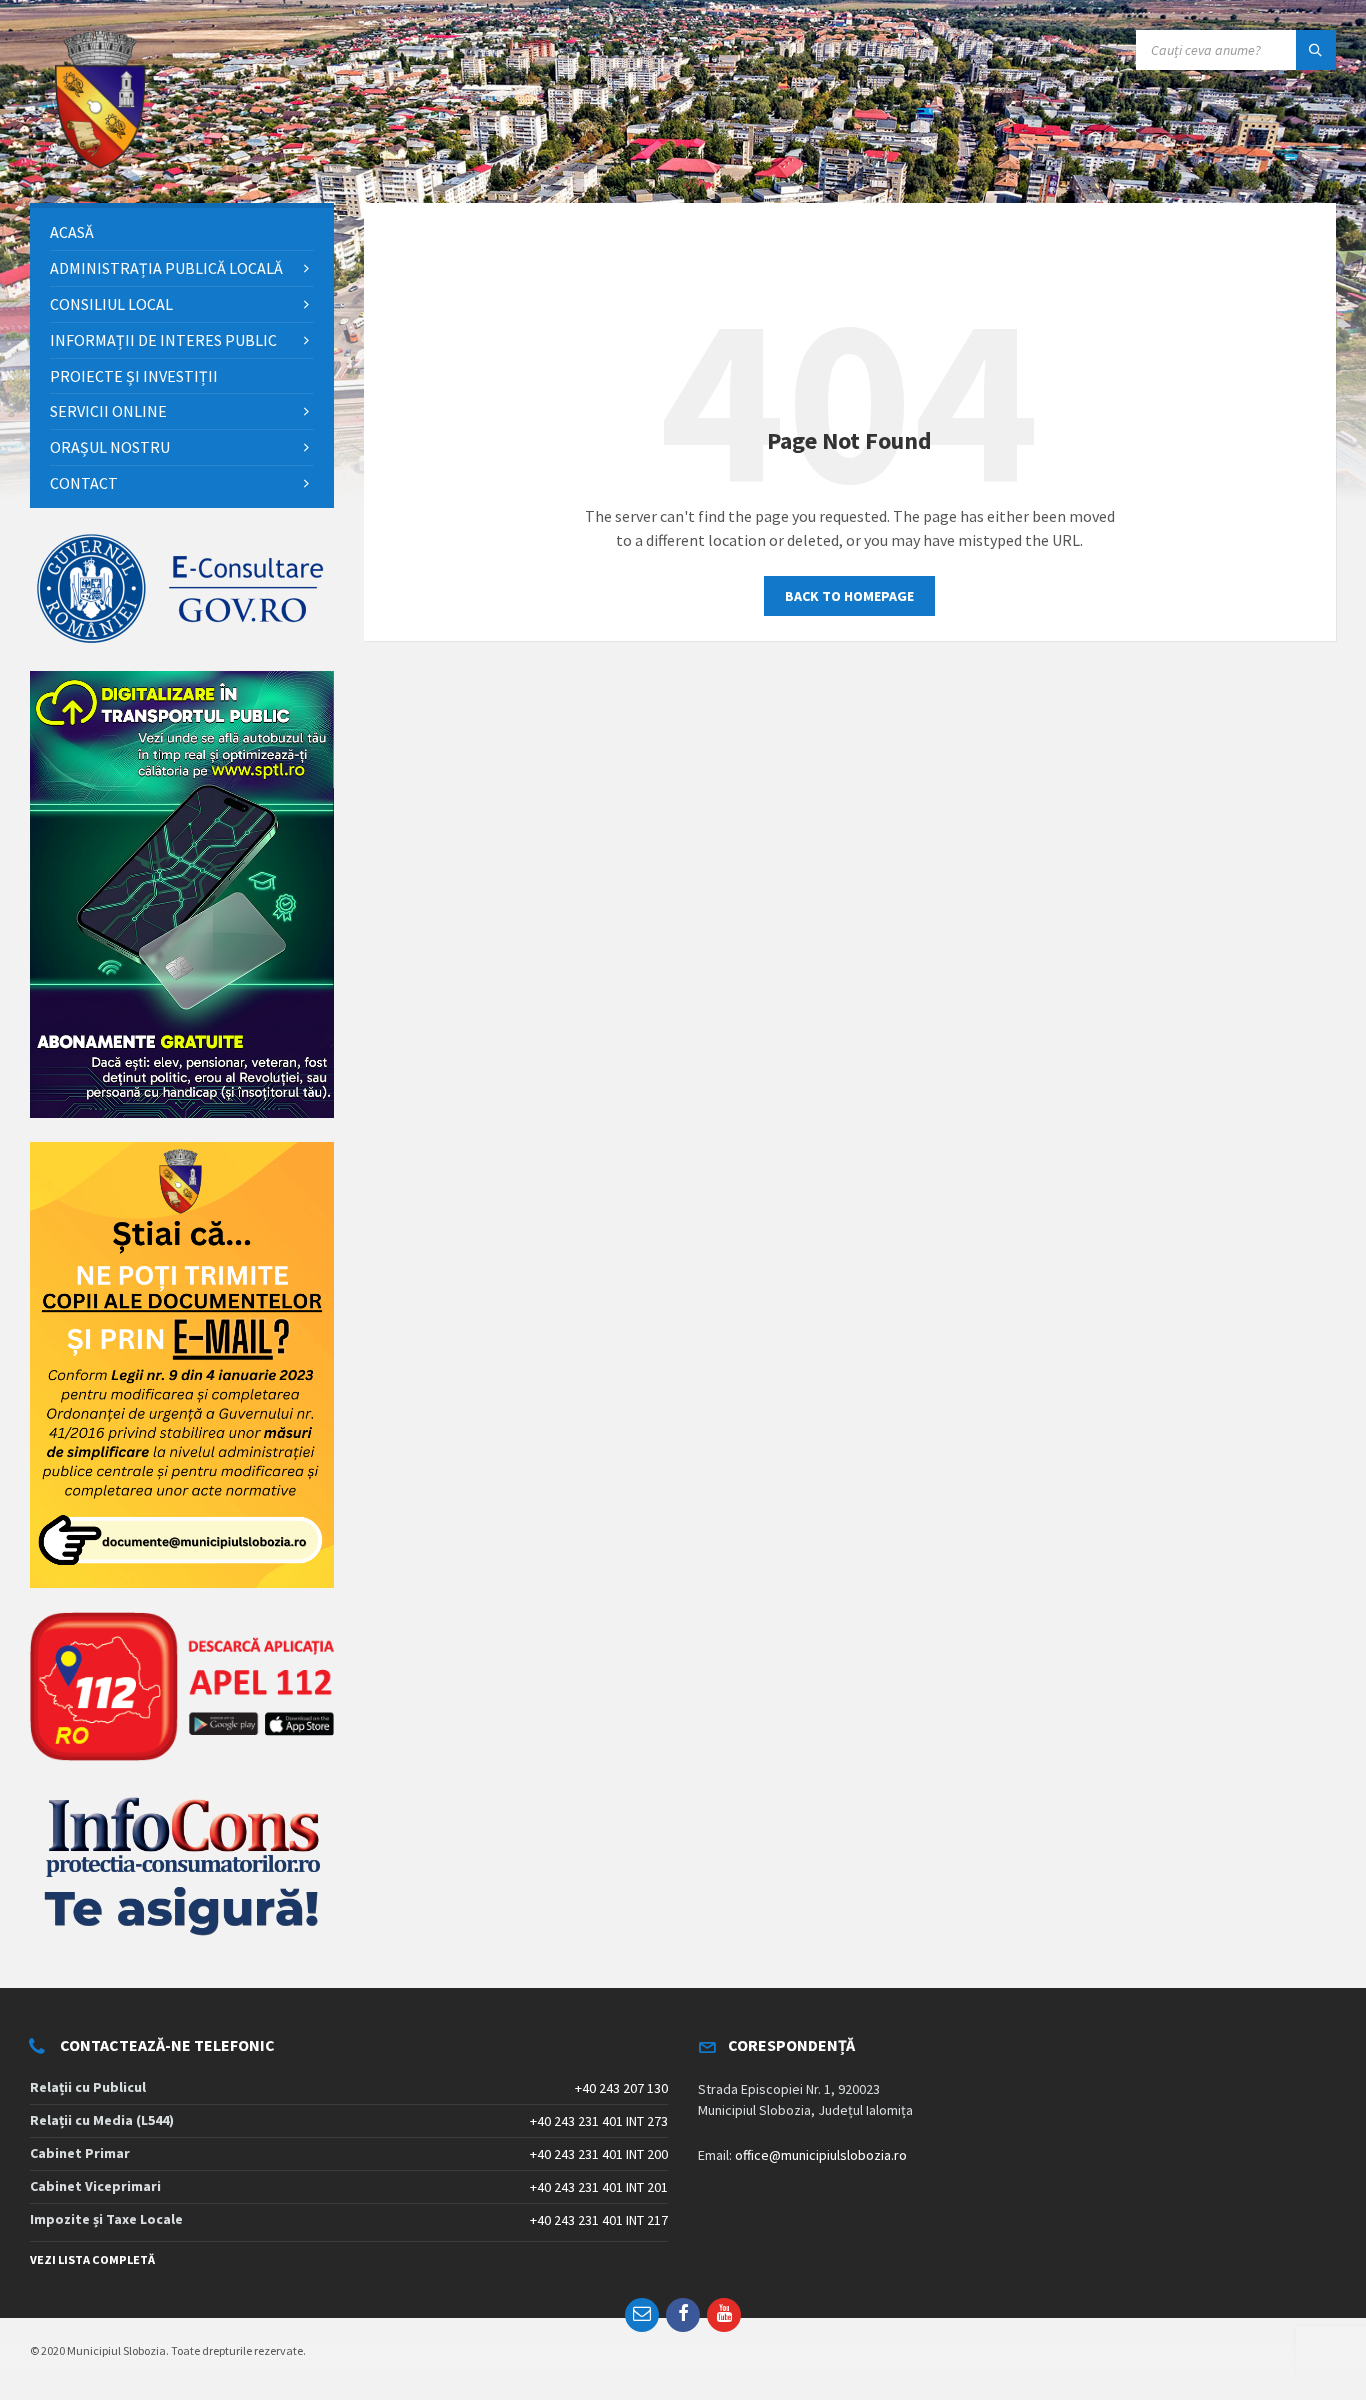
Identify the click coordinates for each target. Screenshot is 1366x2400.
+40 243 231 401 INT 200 (599, 2154)
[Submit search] (1316, 50)
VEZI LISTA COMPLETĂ (92, 2259)
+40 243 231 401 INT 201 (599, 2187)
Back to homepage (849, 596)
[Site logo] (100, 164)
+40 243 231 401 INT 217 (599, 2220)
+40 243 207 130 (621, 2088)
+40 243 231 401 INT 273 (599, 2121)
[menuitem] (182, 232)
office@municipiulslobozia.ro (821, 2155)
